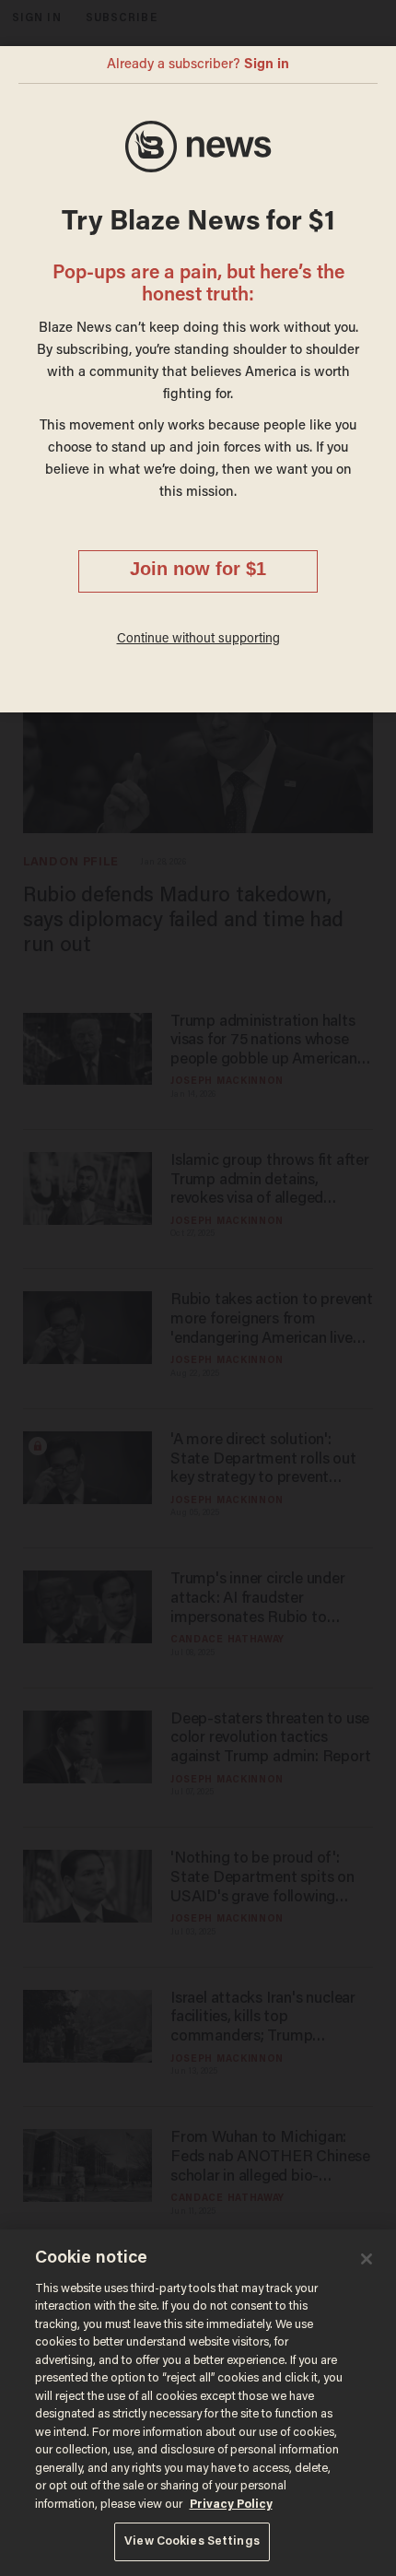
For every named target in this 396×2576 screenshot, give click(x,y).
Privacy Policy (231, 2505)
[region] (198, 2403)
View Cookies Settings (192, 2541)
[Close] (367, 2259)
